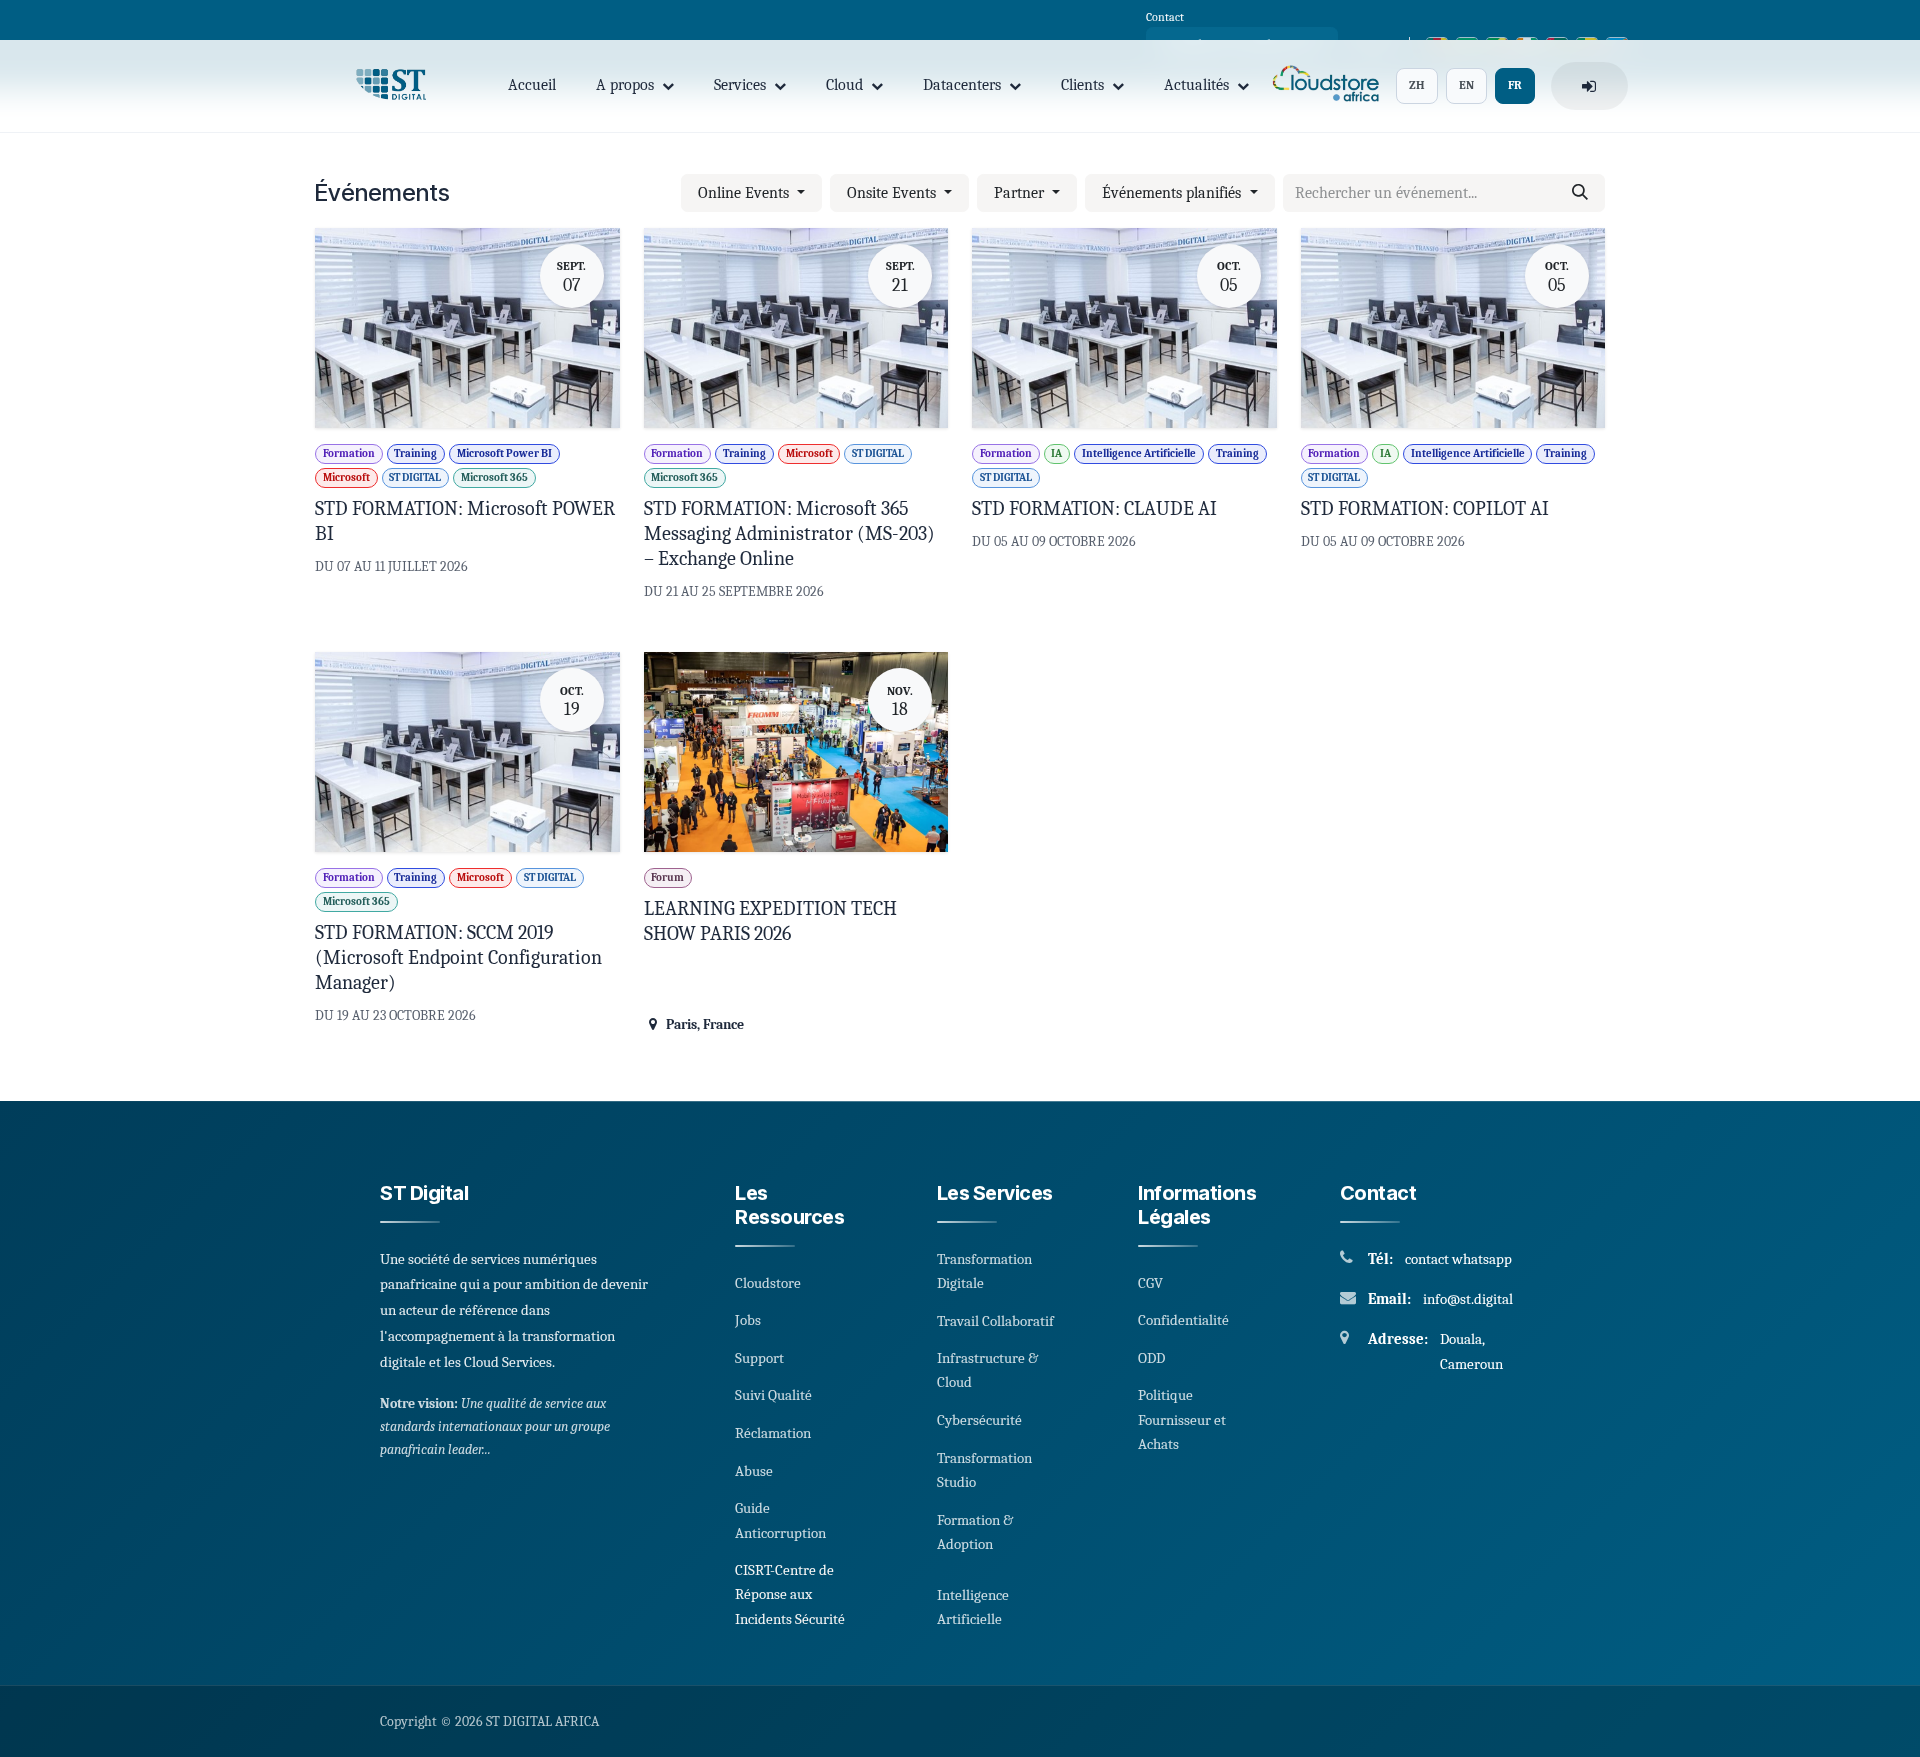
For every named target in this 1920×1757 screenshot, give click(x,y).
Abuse (754, 1471)
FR (1515, 85)
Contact (1165, 17)
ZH (1417, 85)
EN (1466, 85)
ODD (1151, 1358)
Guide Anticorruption (780, 1520)
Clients (1082, 85)
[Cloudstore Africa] (1322, 86)
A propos (625, 85)
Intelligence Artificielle (973, 1607)
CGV (1150, 1283)
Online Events (745, 193)
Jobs (748, 1320)
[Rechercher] (1580, 193)
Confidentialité (1183, 1320)
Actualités (1196, 85)
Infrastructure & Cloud (987, 1370)
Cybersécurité (979, 1420)
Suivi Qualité (773, 1395)
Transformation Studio (984, 1470)
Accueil (532, 85)
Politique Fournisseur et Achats (1182, 1419)
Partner (1021, 193)
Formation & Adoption (975, 1532)
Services (740, 85)
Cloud (844, 85)
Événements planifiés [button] (1173, 193)
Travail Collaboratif (995, 1321)
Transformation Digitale (984, 1271)
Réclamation (773, 1433)
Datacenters (962, 85)
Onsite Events (893, 193)
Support (759, 1358)
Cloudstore (768, 1283)
